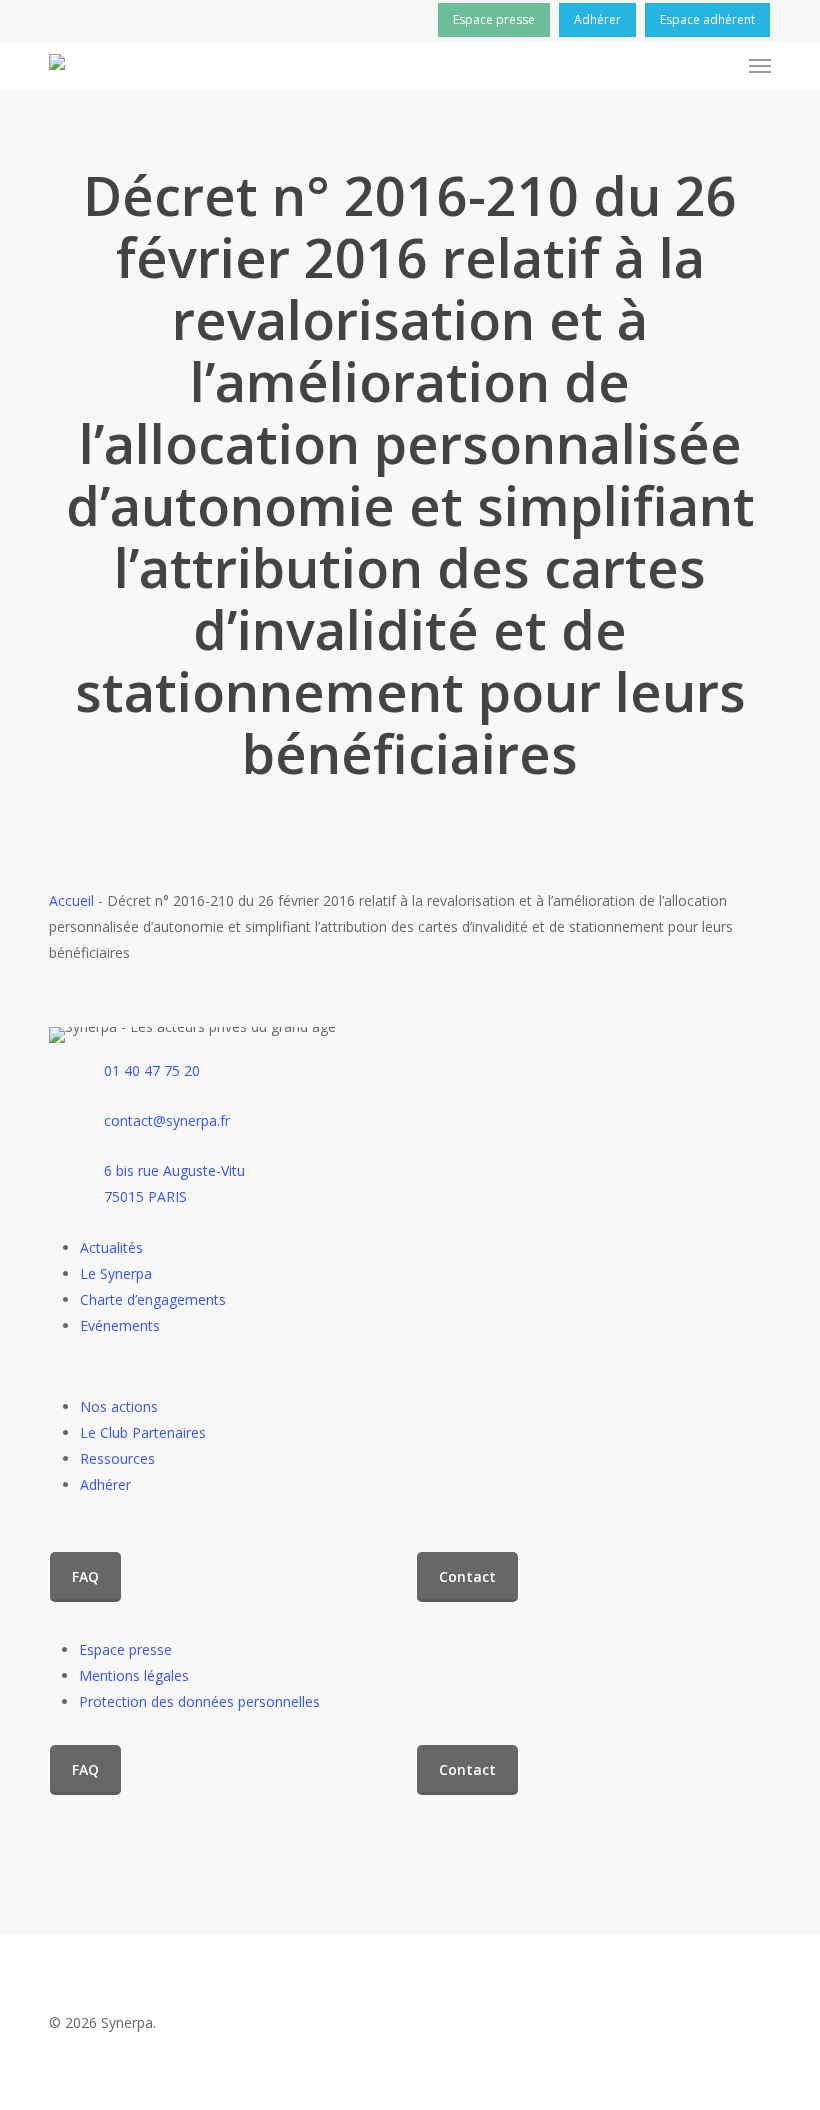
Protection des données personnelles (199, 1701)
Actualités (111, 1247)
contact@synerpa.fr (167, 1120)
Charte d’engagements (153, 1299)
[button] (760, 66)
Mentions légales (134, 1675)
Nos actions (119, 1406)
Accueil (71, 900)
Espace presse (125, 1649)
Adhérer (105, 1484)
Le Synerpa (116, 1273)
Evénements (120, 1325)
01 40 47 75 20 (152, 1070)
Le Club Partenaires (143, 1432)
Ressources (117, 1458)
